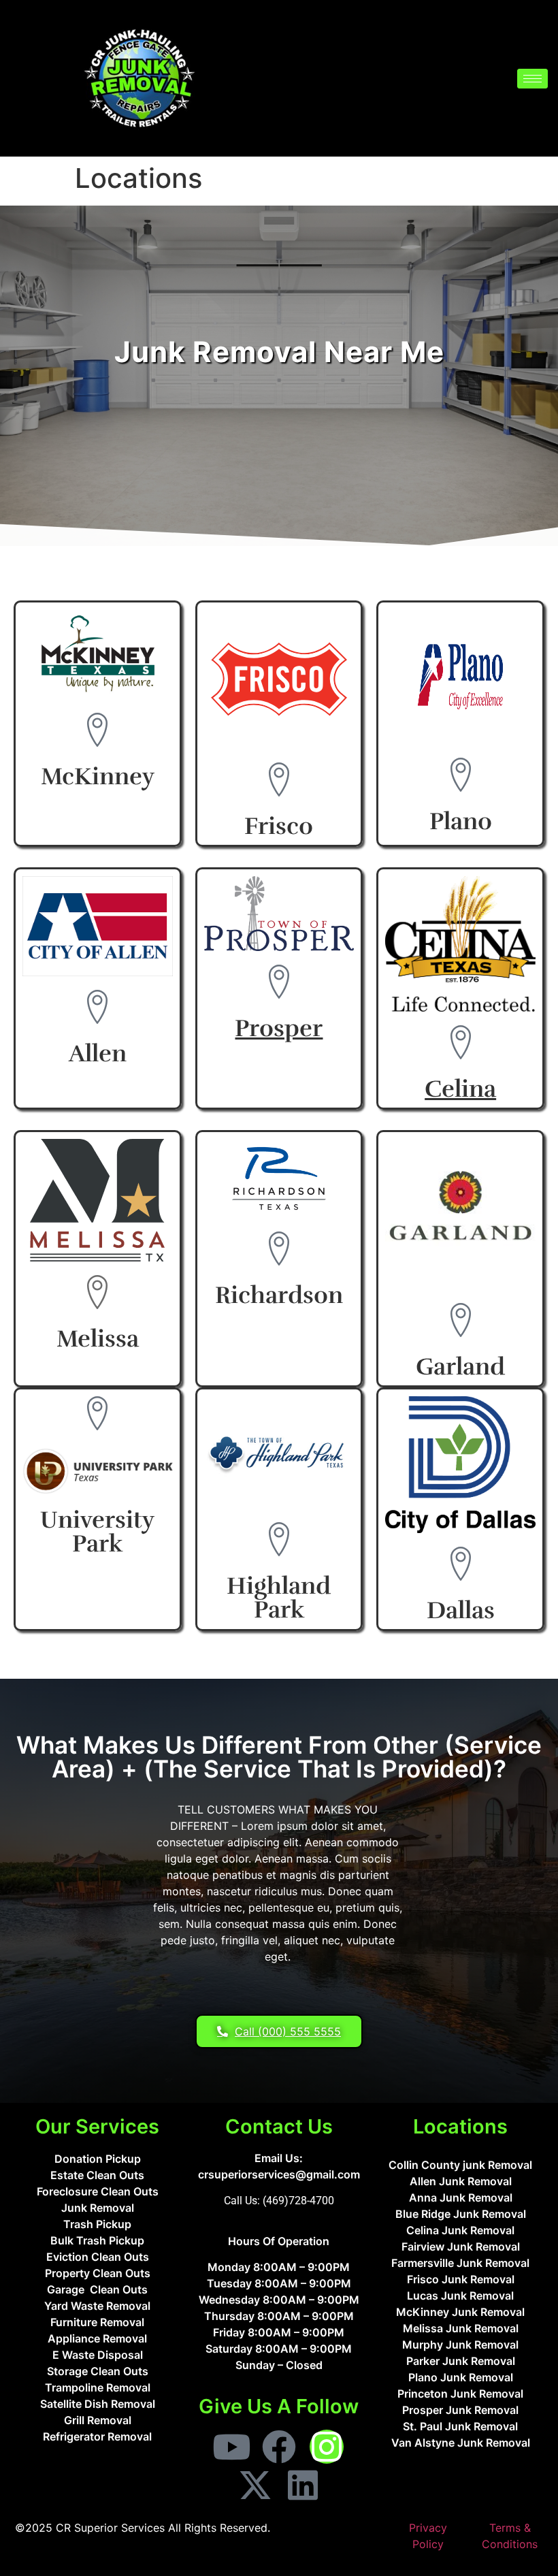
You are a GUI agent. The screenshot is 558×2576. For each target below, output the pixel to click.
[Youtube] (231, 2447)
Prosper (279, 1028)
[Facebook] (279, 2447)
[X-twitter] (255, 2485)
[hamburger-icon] (532, 79)
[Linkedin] (303, 2485)
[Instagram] (327, 2447)
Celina (460, 1089)
